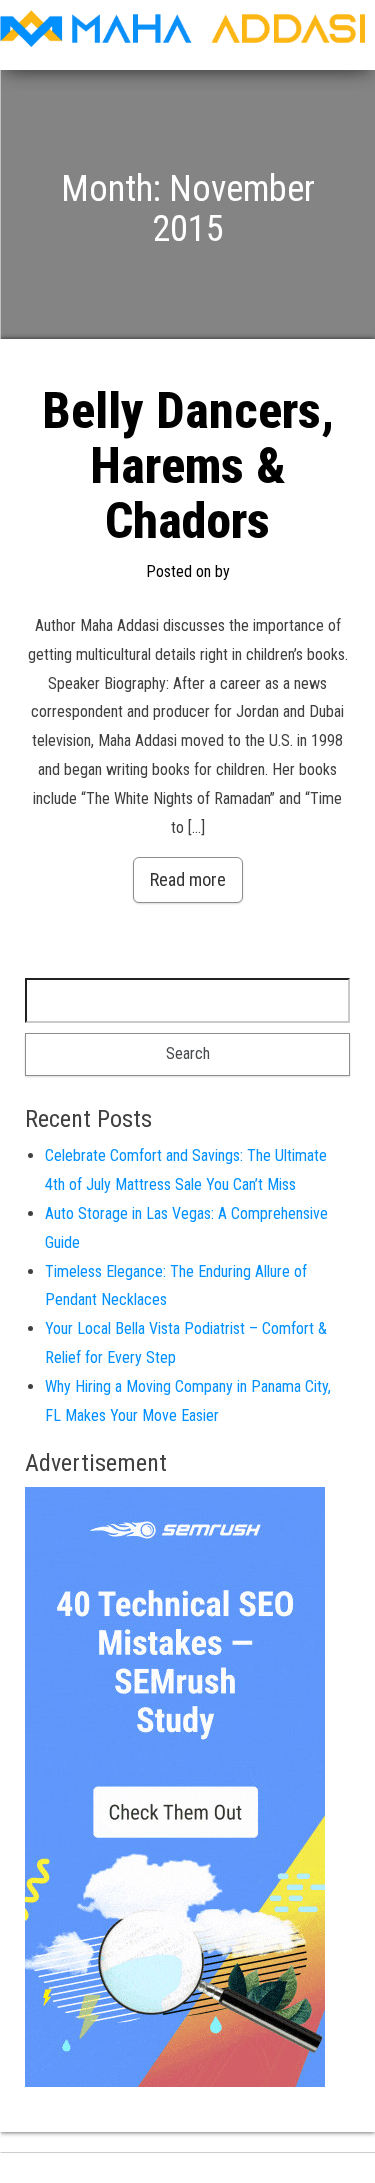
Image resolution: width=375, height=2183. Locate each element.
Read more (188, 879)
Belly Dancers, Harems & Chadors (188, 466)
